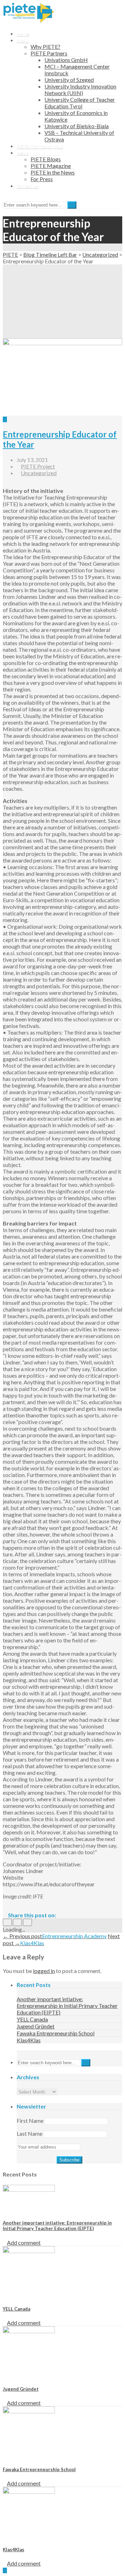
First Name (30, 2121)
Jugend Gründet (36, 2026)
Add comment (24, 2242)
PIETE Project (38, 466)
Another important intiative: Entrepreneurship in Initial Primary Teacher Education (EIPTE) (67, 2006)
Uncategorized (39, 473)
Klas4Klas (29, 2040)
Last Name (30, 2133)
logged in (44, 1971)
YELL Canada (32, 2019)
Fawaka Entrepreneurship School (56, 2033)
